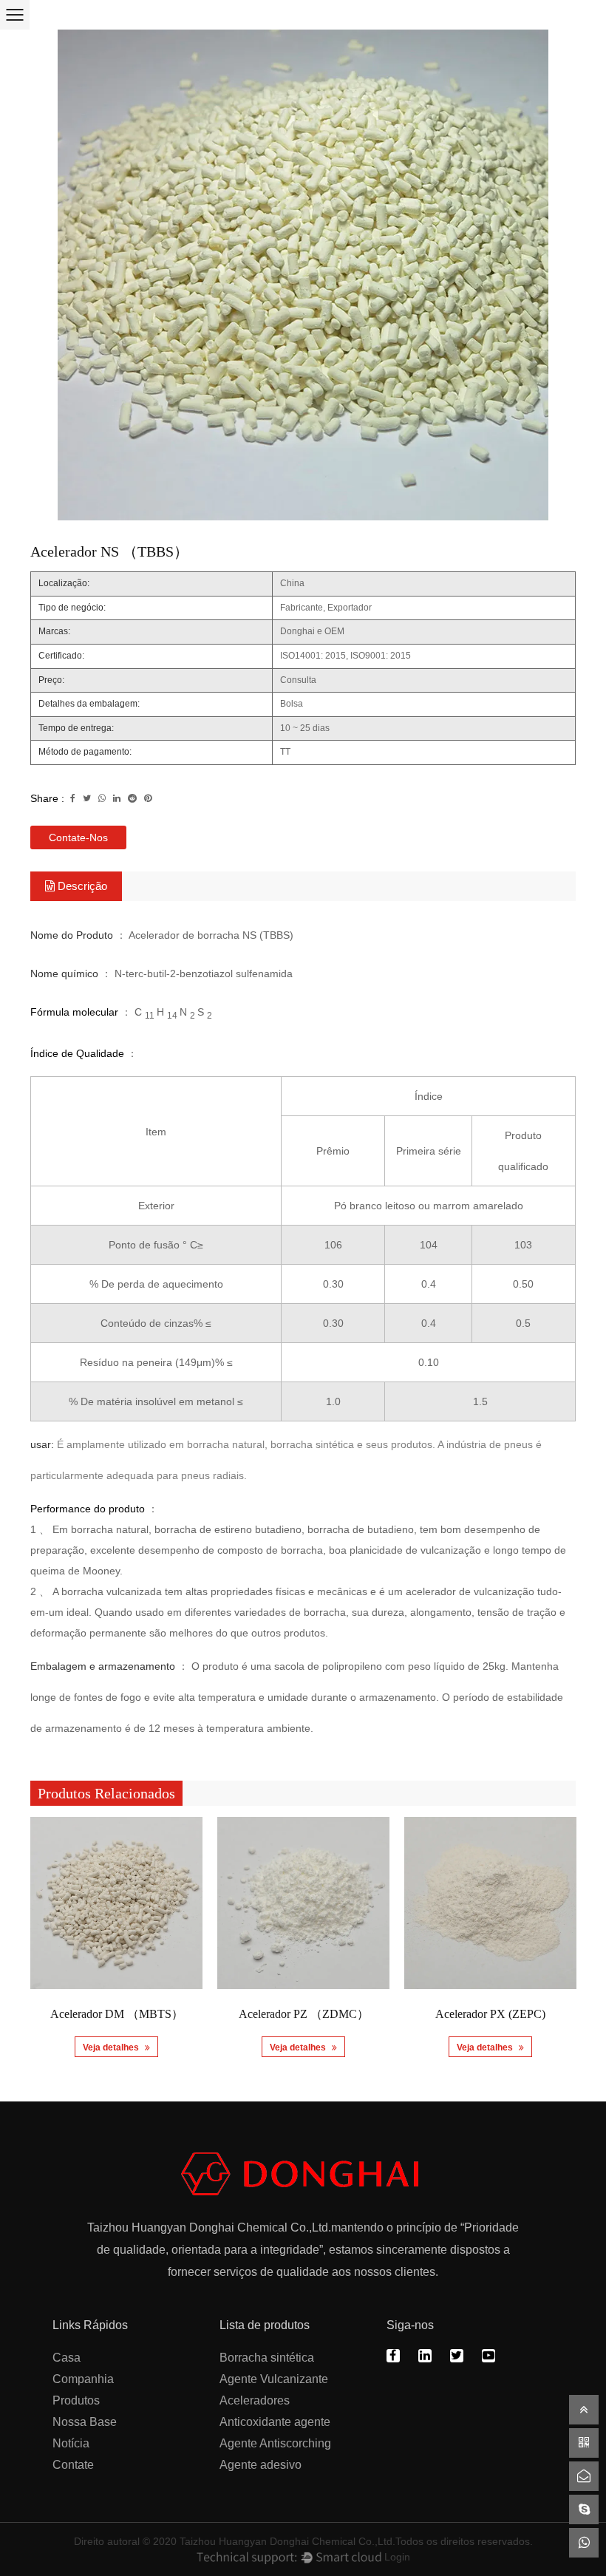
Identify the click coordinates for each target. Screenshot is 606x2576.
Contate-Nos (78, 837)
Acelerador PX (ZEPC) (490, 2014)
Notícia (71, 2443)
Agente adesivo (261, 2465)
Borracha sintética (267, 2358)
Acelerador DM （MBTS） (117, 2014)
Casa (67, 2358)
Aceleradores (255, 2400)
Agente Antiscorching (275, 2443)
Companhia (83, 2379)
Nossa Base (85, 2422)
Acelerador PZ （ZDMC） (304, 2014)
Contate (73, 2465)
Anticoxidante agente (275, 2422)
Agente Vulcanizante (274, 2379)
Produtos (76, 2400)
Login (397, 2557)
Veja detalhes (112, 2047)
